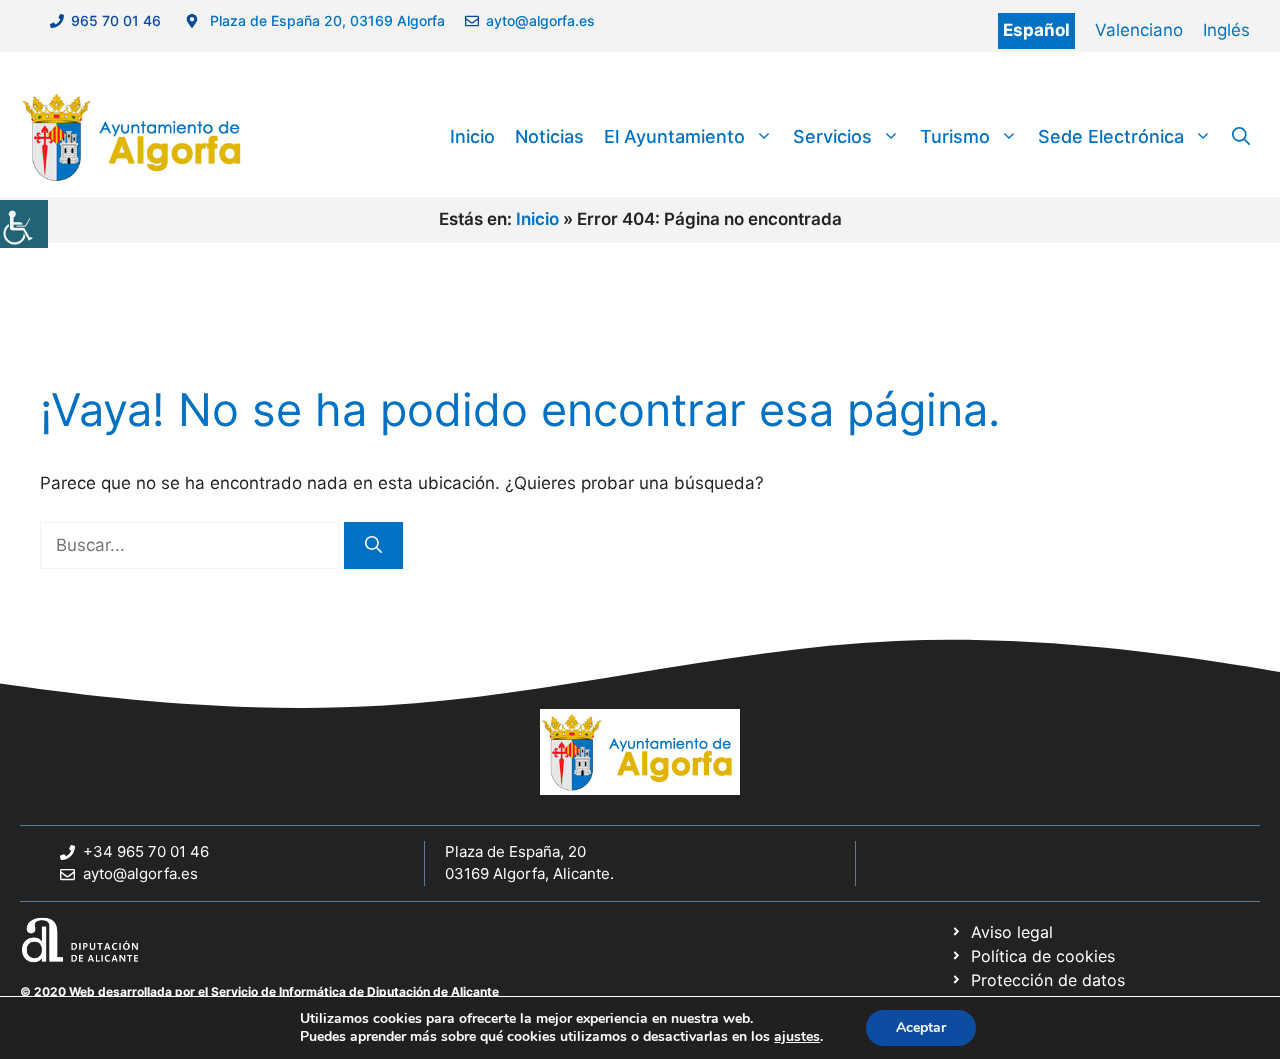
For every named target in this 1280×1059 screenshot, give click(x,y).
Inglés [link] (1226, 30)
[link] (24, 224)
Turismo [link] (955, 136)
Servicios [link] (832, 136)
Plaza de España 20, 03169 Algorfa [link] (325, 20)
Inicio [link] (472, 136)
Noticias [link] (549, 136)
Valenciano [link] (1139, 30)
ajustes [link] (797, 1037)
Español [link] (1036, 30)
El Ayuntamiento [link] (674, 136)
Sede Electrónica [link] (1111, 136)
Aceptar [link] (921, 1027)
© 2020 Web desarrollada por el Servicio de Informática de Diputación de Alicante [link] (259, 991)
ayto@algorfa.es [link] (544, 20)
